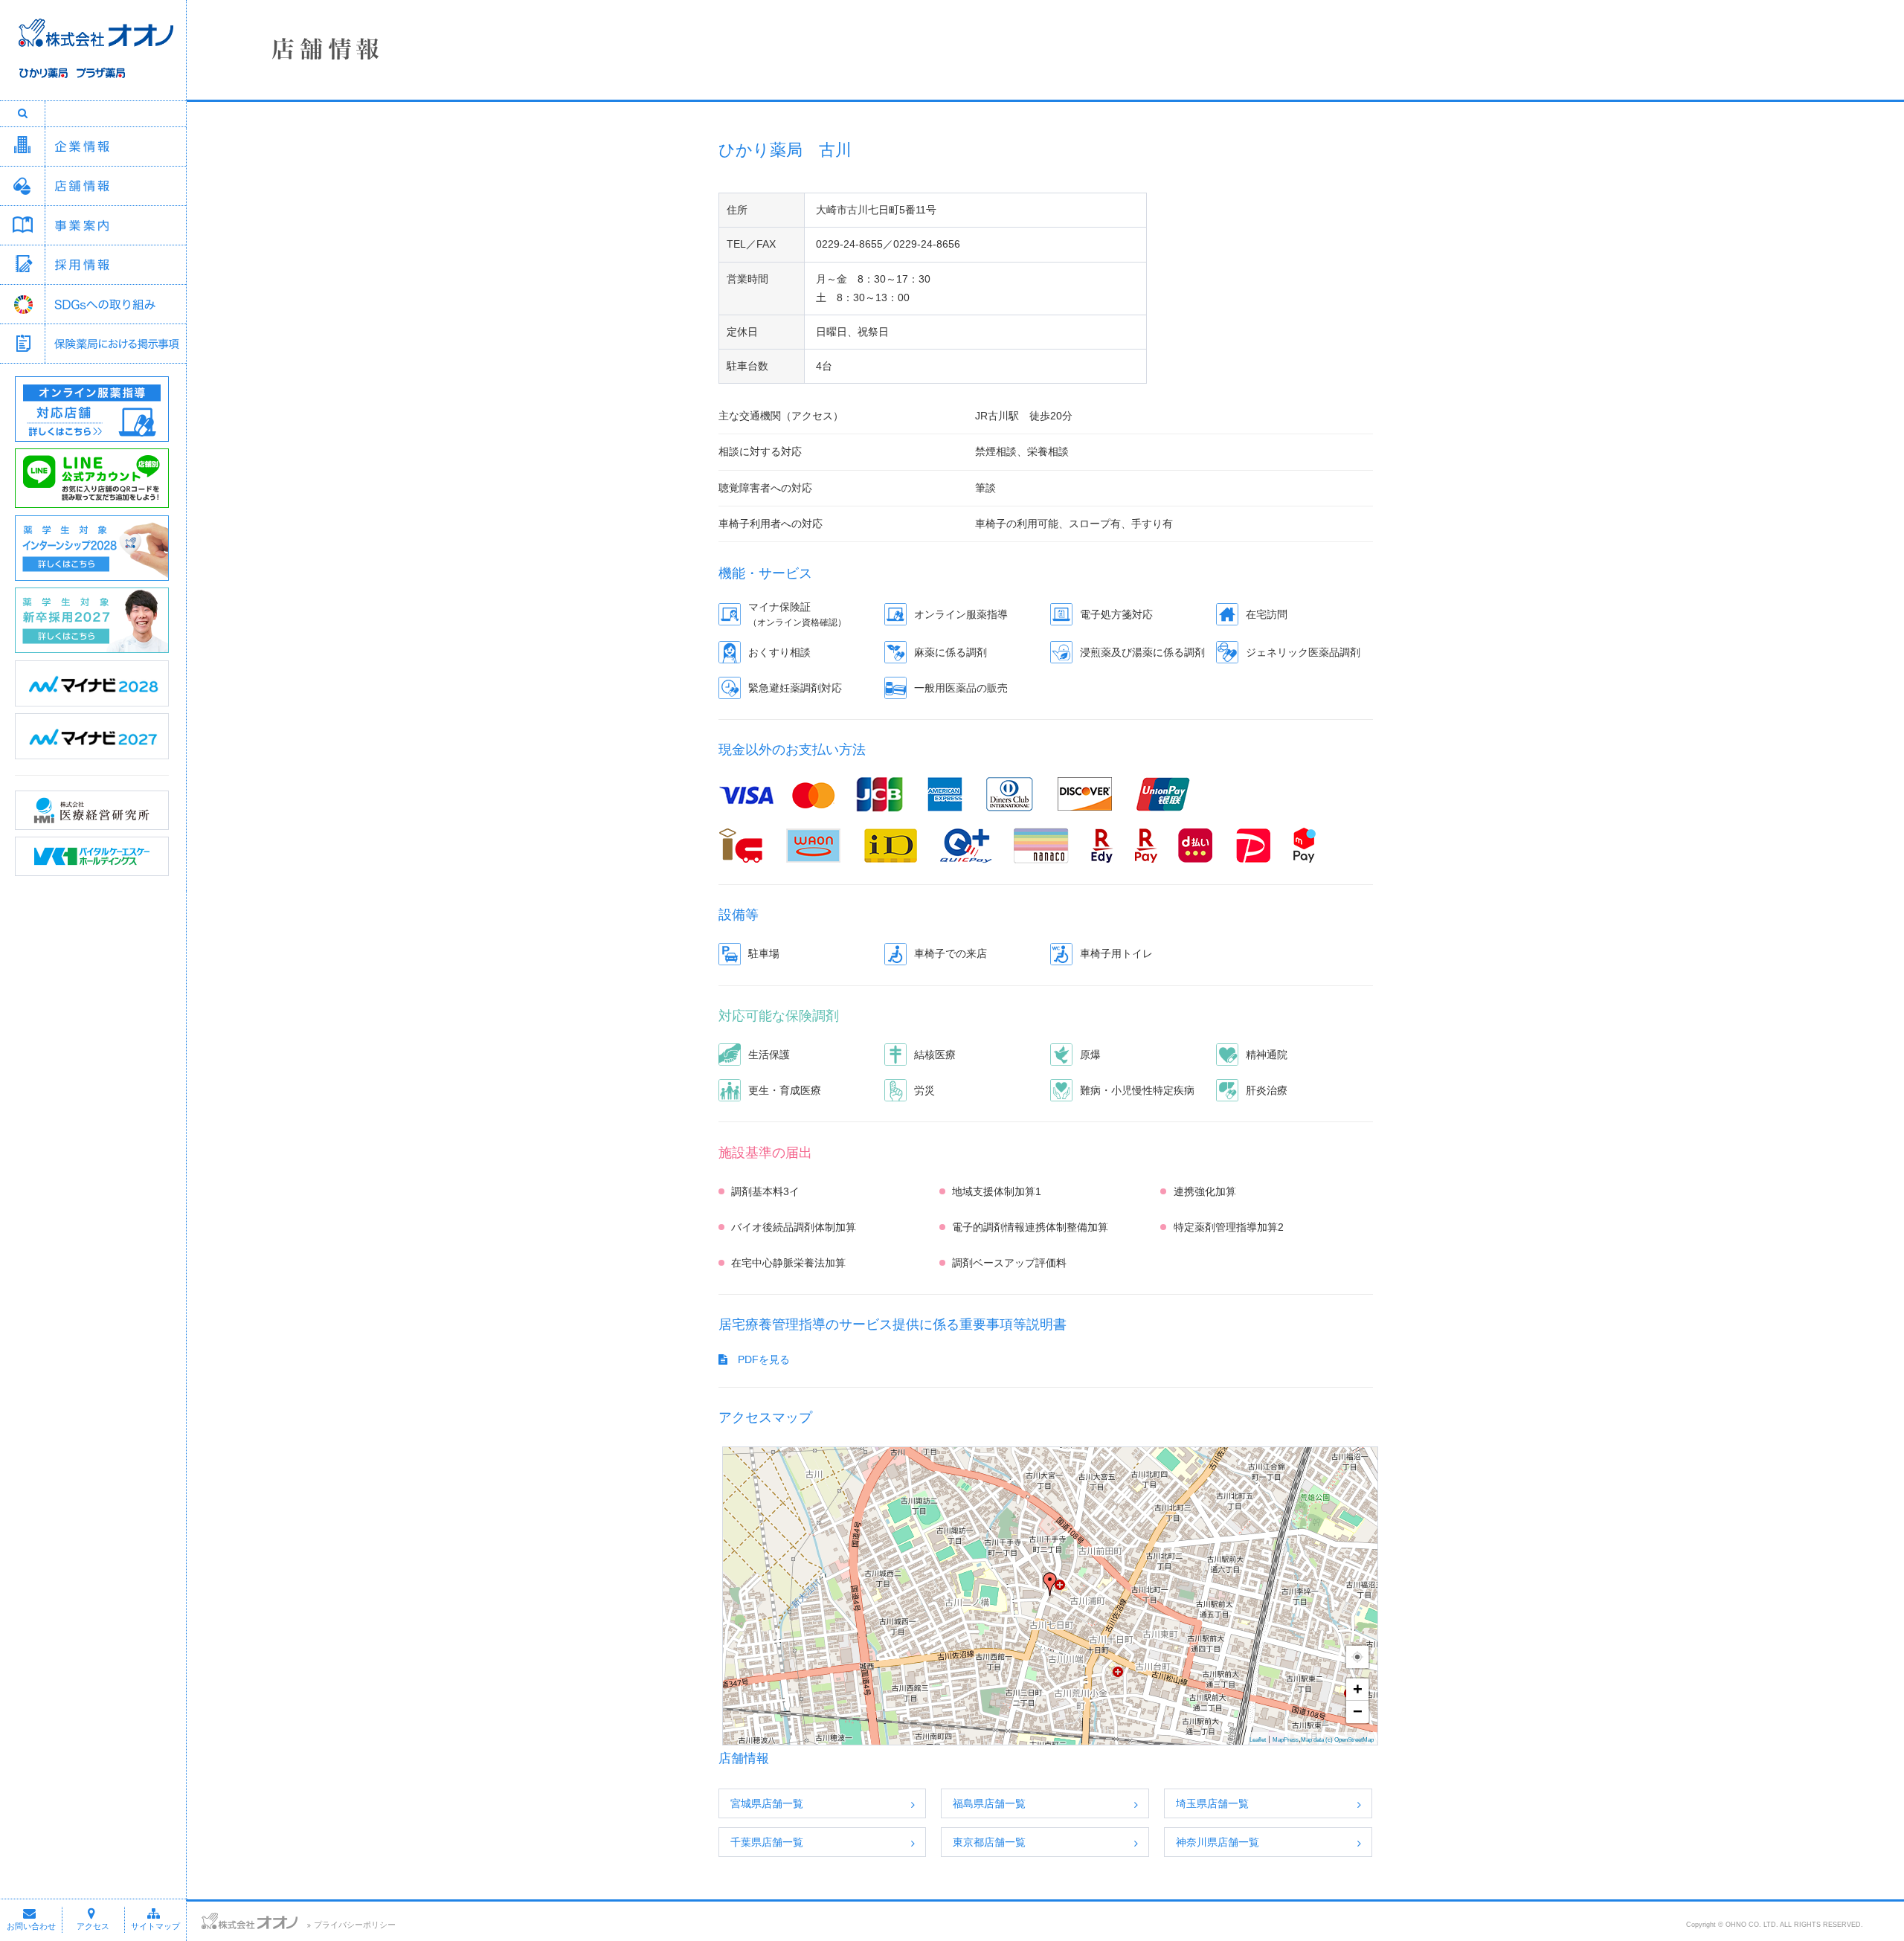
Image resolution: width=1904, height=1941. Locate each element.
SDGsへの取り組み (115, 304)
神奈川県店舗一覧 (1218, 1842)
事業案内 (115, 225)
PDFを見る (759, 1359)
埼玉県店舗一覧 (1212, 1803)
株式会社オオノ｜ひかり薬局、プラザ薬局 (93, 57)
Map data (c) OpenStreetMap (1337, 1740)
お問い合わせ (31, 1926)
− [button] (1358, 1712)
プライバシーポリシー (355, 1925)
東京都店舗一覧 (989, 1842)
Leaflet (1258, 1740)
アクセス (93, 1926)
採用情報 (115, 265)
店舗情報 (115, 186)
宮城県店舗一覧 (767, 1803)
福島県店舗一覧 (989, 1803)
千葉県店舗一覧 (767, 1842)
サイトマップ (155, 1926)
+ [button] (1358, 1689)
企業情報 (115, 147)
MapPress (1286, 1740)
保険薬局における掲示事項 (115, 344)
